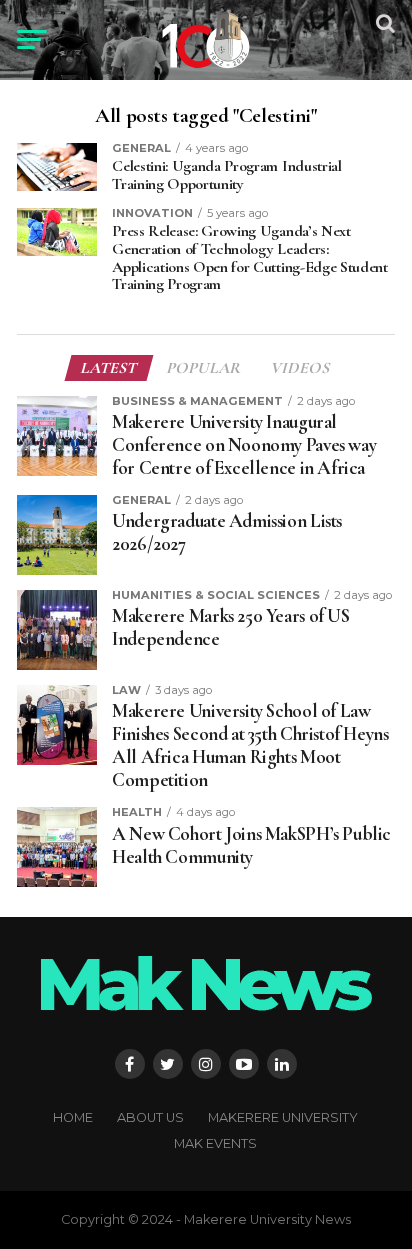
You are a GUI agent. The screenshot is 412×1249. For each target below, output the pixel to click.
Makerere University (283, 1117)
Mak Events (215, 1143)
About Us (150, 1117)
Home (73, 1117)
